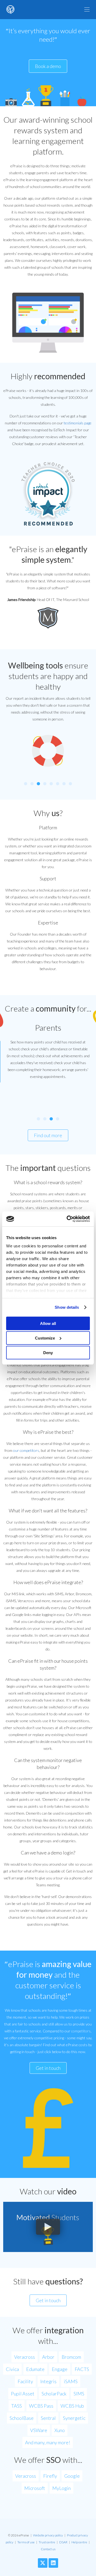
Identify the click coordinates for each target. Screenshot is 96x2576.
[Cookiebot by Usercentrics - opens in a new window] (68, 1219)
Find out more (48, 1135)
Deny (48, 1352)
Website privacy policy (48, 2535)
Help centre (79, 2542)
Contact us (48, 2549)
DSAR (63, 2542)
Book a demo (48, 66)
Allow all (48, 1323)
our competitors (26, 1450)
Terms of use (26, 2542)
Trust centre (47, 2542)
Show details (67, 1307)
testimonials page (78, 423)
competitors (81, 2031)
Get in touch (48, 2068)
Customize (45, 1338)
